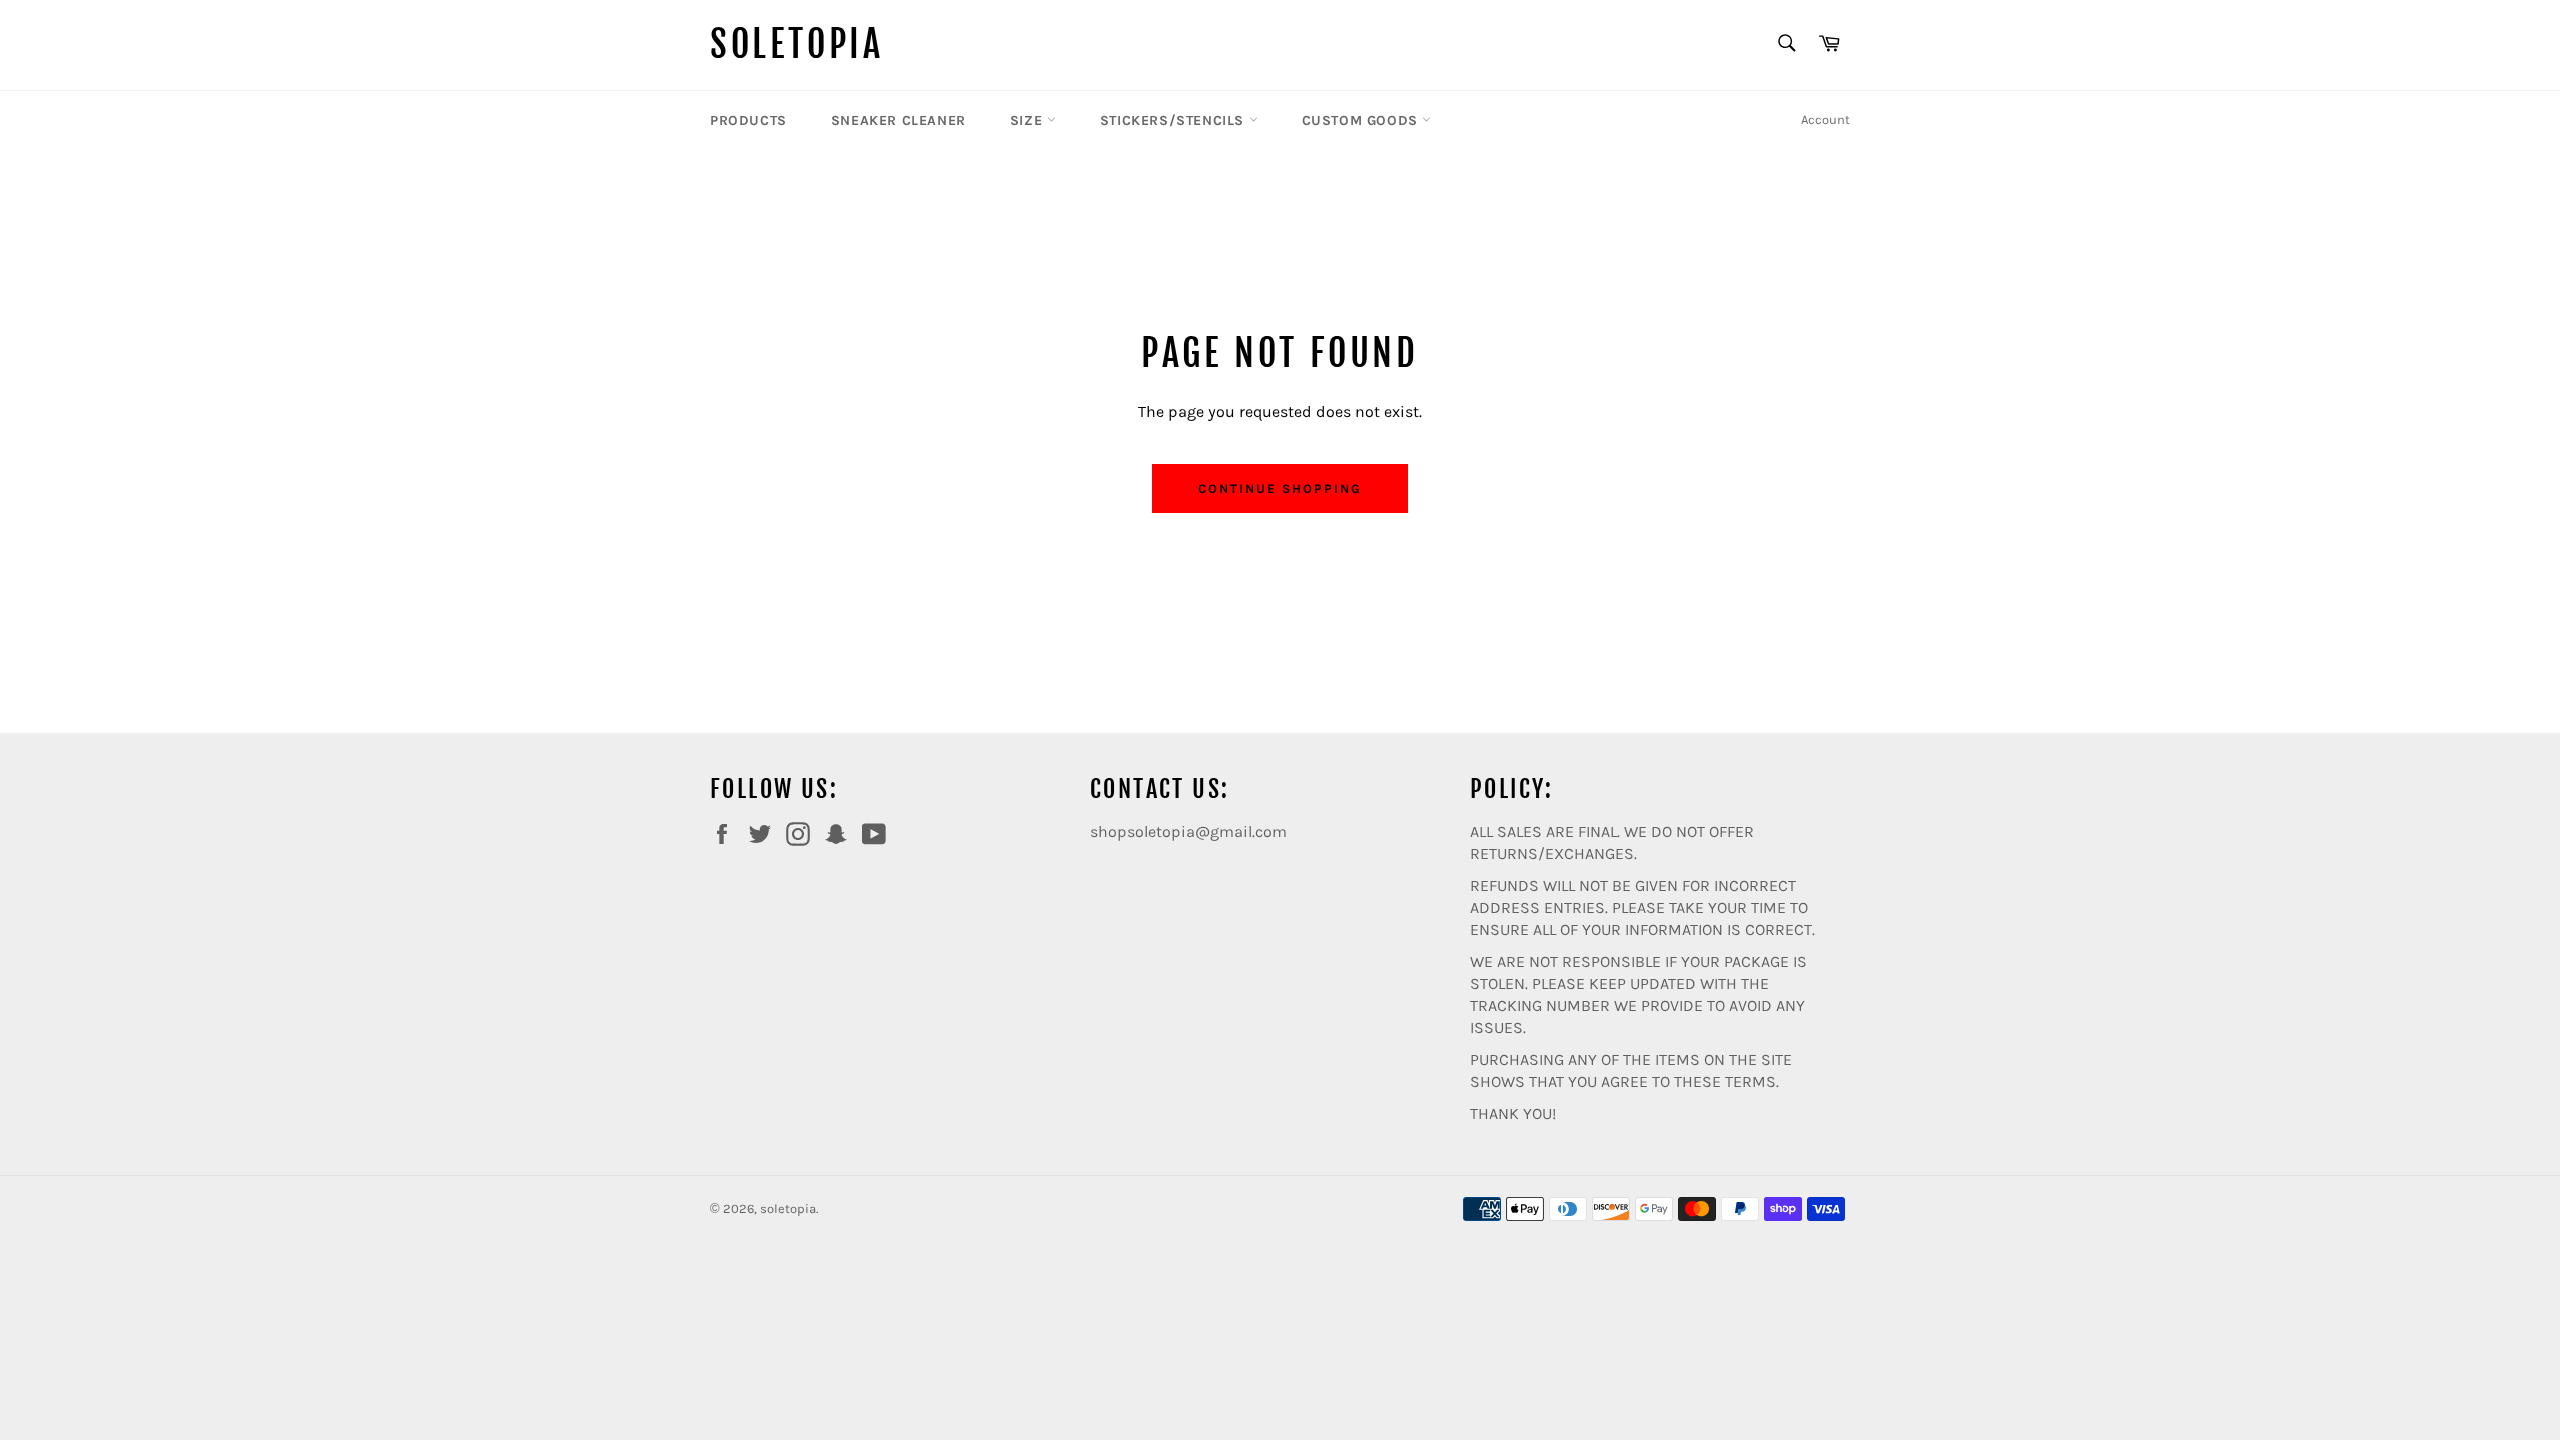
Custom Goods (1362, 120)
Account (1825, 119)
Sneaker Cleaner (898, 120)
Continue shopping (1279, 488)
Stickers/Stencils (1174, 120)
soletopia (796, 44)
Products (748, 120)
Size (1028, 120)
